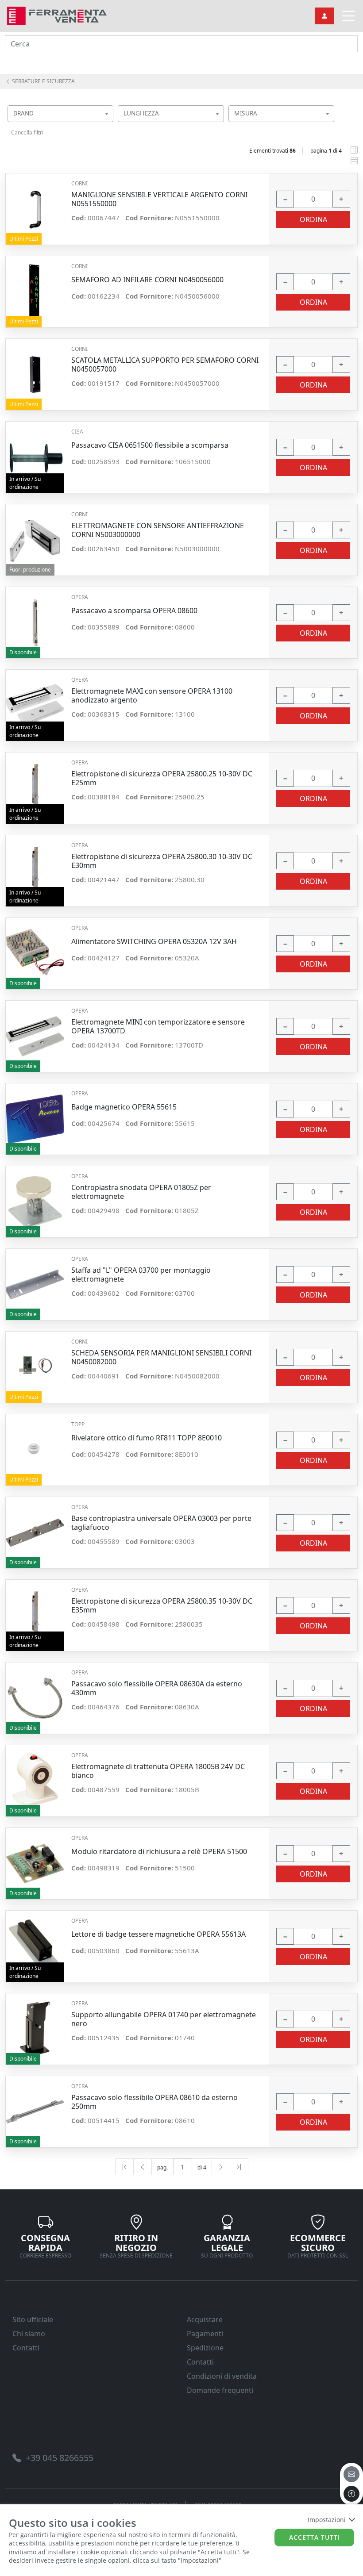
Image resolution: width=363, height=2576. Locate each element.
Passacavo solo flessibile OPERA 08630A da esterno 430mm (157, 1688)
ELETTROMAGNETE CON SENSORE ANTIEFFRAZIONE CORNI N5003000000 (158, 530)
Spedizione (205, 2348)
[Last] (239, 2167)
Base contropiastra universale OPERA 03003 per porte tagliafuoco (161, 1523)
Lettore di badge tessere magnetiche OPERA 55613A (158, 1934)
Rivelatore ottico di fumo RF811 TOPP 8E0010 (147, 1438)
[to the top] (351, 2494)
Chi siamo (29, 2334)
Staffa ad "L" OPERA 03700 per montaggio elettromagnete (141, 1275)
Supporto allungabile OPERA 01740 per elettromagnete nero (164, 2019)
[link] (57, 15)
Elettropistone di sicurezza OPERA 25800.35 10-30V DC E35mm (162, 1605)
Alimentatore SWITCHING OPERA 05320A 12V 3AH (154, 942)
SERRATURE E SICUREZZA (43, 81)
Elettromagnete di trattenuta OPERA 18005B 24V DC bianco (158, 1771)
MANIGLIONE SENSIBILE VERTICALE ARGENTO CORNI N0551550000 (159, 199)
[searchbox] (109, 125)
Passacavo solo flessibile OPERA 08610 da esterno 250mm (154, 2102)
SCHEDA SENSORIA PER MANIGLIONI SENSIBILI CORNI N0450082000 (161, 1357)
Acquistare (205, 2319)
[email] (351, 2474)
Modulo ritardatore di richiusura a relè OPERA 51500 (159, 1852)
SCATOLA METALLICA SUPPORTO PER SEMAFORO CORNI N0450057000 (165, 365)
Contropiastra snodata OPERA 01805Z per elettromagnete (141, 1192)
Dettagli (35, 205)
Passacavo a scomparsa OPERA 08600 (134, 611)
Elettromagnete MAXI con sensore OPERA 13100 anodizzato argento (152, 695)
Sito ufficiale (33, 2319)
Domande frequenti (220, 2390)
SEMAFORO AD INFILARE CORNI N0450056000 (147, 280)
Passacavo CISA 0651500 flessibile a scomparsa (150, 445)
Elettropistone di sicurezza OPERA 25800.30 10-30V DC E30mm (162, 861)
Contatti (26, 2348)
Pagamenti (205, 2334)
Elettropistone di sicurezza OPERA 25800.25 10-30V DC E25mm (162, 778)
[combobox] (60, 114)
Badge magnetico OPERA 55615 (124, 1107)
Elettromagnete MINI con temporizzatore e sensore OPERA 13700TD (158, 1026)
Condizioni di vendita (222, 2376)
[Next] (221, 2167)
